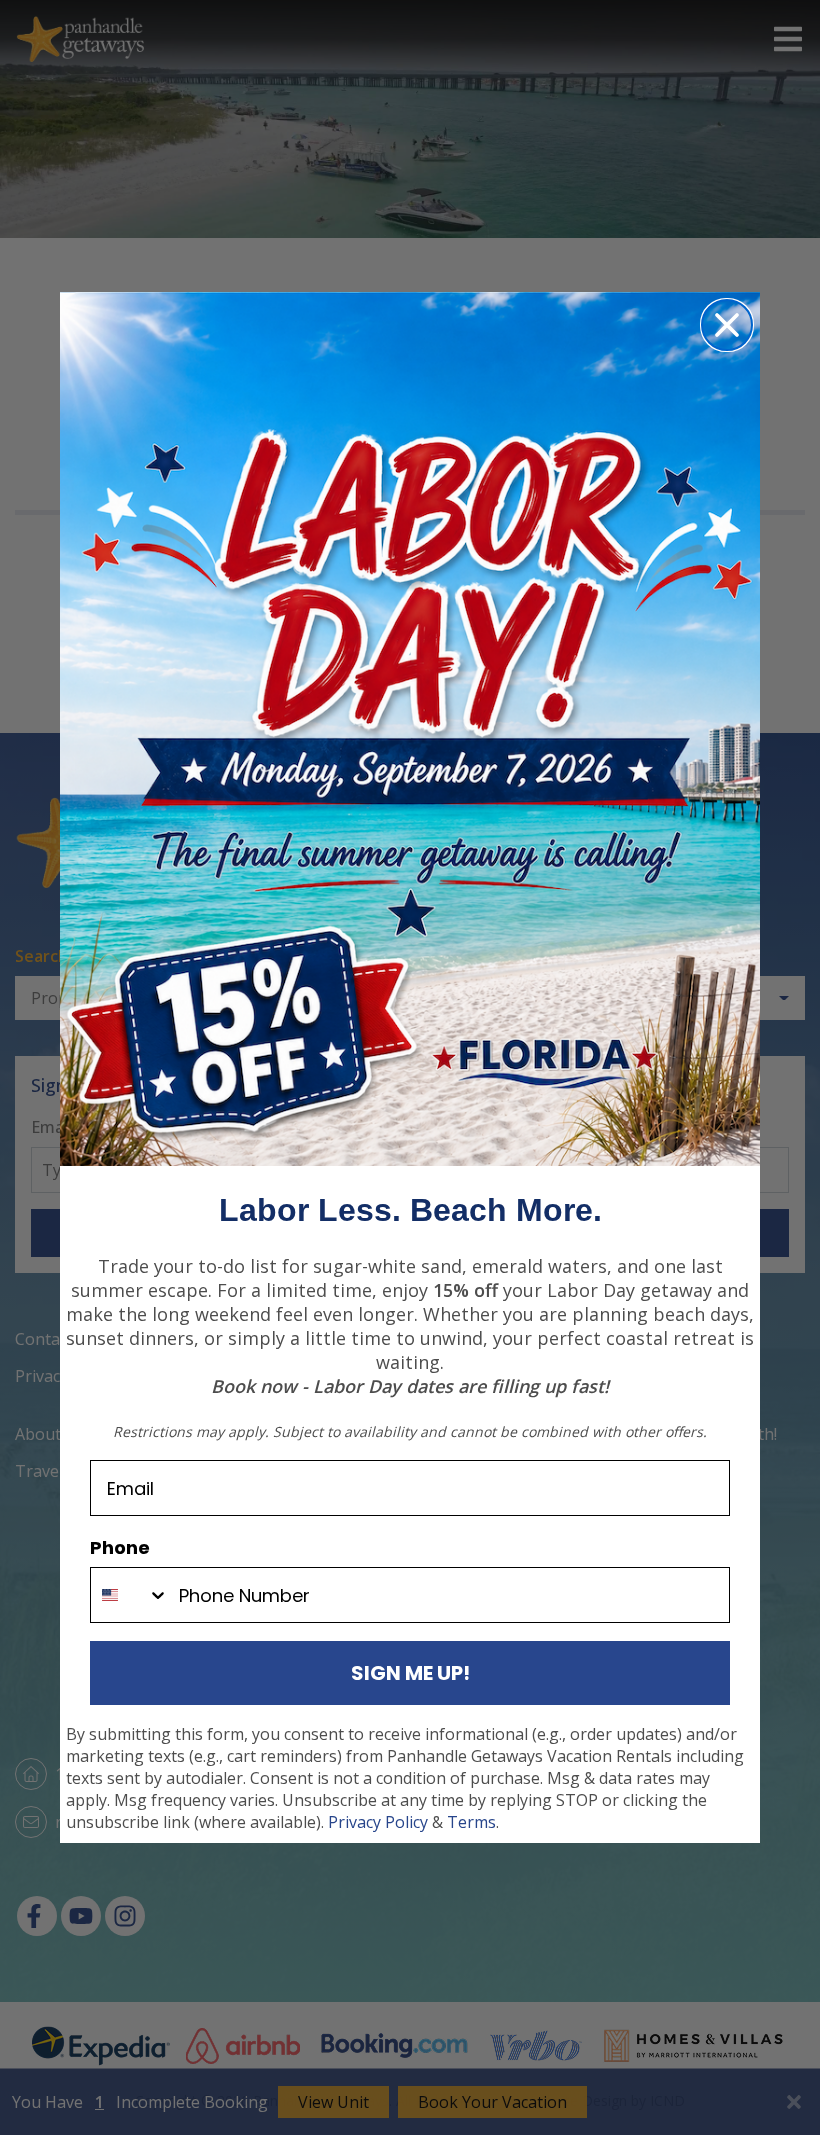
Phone (120, 1547)
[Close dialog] (727, 325)
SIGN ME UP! (410, 1673)
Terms (471, 1822)
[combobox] (130, 1595)
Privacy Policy (378, 1822)
